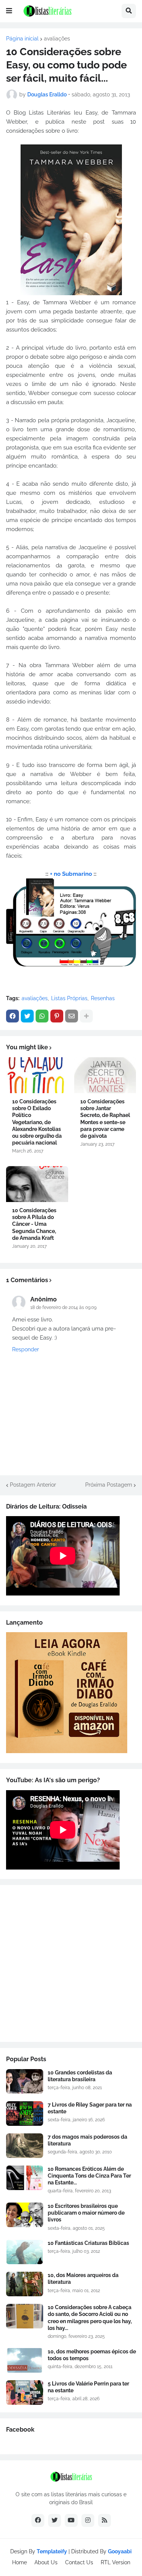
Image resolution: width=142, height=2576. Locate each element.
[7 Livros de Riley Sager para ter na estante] (25, 2114)
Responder (26, 1349)
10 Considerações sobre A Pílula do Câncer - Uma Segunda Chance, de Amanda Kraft (34, 1224)
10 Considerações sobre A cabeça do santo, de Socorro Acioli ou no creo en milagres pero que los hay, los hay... (90, 2318)
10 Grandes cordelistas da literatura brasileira (80, 2076)
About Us (46, 2562)
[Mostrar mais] (86, 1016)
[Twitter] (27, 1016)
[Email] (72, 1016)
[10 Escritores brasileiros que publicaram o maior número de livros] (25, 2215)
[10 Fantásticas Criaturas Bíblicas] (25, 2252)
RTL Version (115, 2562)
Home (20, 2562)
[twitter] (55, 2520)
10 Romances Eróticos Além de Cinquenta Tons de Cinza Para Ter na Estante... (89, 2176)
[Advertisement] (71, 1963)
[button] (9, 11)
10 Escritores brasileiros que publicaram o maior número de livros (86, 2213)
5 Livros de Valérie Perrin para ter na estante (88, 2387)
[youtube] (71, 2520)
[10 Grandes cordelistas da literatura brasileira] (25, 2081)
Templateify (52, 2551)
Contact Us (79, 2562)
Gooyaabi (120, 2551)
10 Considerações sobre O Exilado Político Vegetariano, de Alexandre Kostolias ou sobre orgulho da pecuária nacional (37, 1122)
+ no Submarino (71, 874)
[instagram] (88, 2520)
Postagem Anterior (33, 1485)
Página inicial (22, 39)
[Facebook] (12, 1016)
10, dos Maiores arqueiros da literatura (83, 2279)
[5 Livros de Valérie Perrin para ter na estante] (25, 2392)
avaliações (57, 39)
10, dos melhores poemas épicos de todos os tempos (92, 2355)
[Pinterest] (57, 1016)
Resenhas (103, 998)
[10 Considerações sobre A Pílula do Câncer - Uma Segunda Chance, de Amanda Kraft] (37, 1184)
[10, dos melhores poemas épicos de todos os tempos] (25, 2360)
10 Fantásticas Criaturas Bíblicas (88, 2243)
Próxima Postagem (109, 1485)
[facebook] (38, 2520)
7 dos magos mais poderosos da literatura (87, 2140)
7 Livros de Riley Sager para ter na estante (90, 2108)
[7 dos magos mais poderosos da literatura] (25, 2146)
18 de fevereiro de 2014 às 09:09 (63, 1307)
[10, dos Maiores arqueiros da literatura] (25, 2284)
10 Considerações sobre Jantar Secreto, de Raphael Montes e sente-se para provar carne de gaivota (105, 1119)
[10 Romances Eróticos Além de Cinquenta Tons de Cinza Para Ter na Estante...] (25, 2178)
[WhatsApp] (42, 1016)
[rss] (105, 2520)
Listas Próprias (69, 998)
